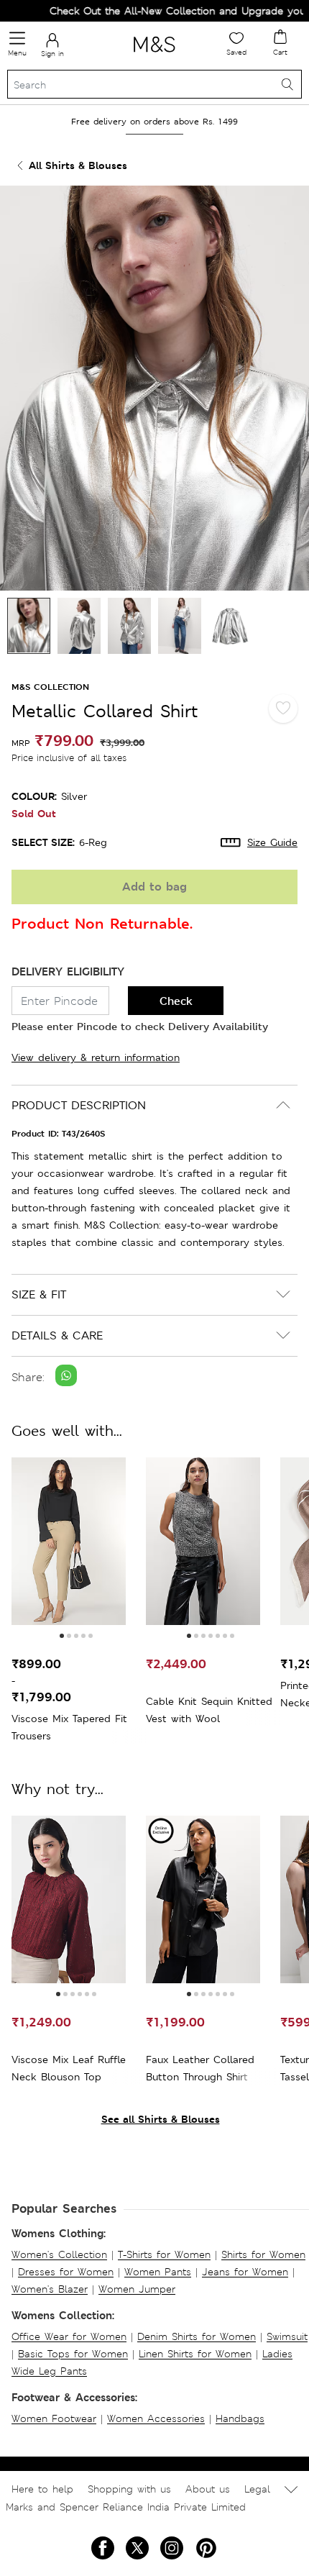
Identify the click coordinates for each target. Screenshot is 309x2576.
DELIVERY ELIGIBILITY (68, 971)
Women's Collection (59, 2254)
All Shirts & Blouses (78, 165)
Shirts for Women (263, 2254)
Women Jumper (137, 2289)
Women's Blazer (50, 2289)
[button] (62, 1636)
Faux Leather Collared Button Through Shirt (200, 2068)
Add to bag (154, 887)
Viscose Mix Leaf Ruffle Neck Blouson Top (69, 2068)
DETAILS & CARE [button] (57, 1335)
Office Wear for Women (69, 2336)
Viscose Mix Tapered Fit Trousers (69, 1727)
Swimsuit (287, 2336)
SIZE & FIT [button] (39, 1294)
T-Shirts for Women (164, 2254)
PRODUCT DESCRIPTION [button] (79, 1105)
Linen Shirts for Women (195, 2354)
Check (176, 1001)
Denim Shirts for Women (197, 2336)
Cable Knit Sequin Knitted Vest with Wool (209, 1710)
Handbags (240, 2418)
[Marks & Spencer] (154, 55)
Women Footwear (54, 2418)
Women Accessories (156, 2418)
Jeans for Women (245, 2272)
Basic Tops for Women (73, 2354)
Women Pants (158, 2272)
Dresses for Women (66, 2272)
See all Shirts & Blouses (161, 2119)
